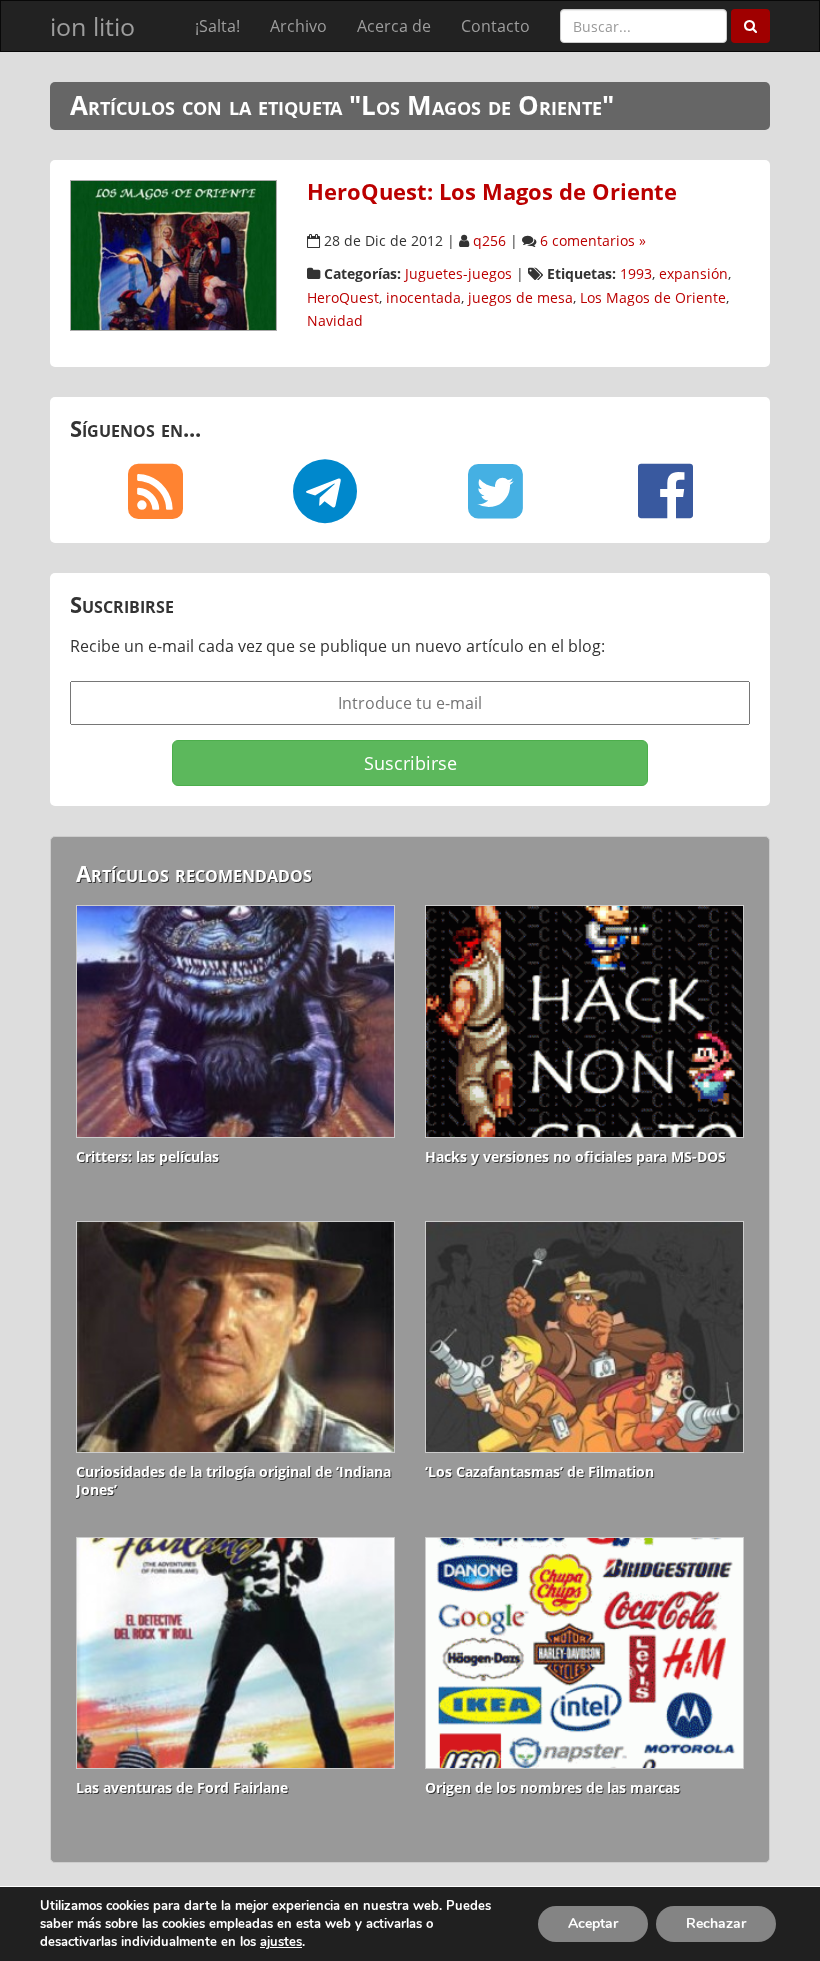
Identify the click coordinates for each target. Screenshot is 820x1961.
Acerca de (394, 26)
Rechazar (716, 1923)
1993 (636, 273)
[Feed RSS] (155, 491)
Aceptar (593, 1923)
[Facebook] (665, 491)
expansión (693, 273)
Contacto (495, 26)
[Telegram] (325, 491)
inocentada (423, 297)
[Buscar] (750, 26)
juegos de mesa (520, 297)
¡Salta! (217, 26)
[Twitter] (495, 491)
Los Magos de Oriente (653, 297)
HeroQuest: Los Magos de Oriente (492, 191)
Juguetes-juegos (458, 273)
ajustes (281, 1942)
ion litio (92, 26)
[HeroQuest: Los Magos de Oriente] (173, 254)
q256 (489, 240)
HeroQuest (343, 297)
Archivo (298, 26)
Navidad (335, 320)
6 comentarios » (593, 240)
